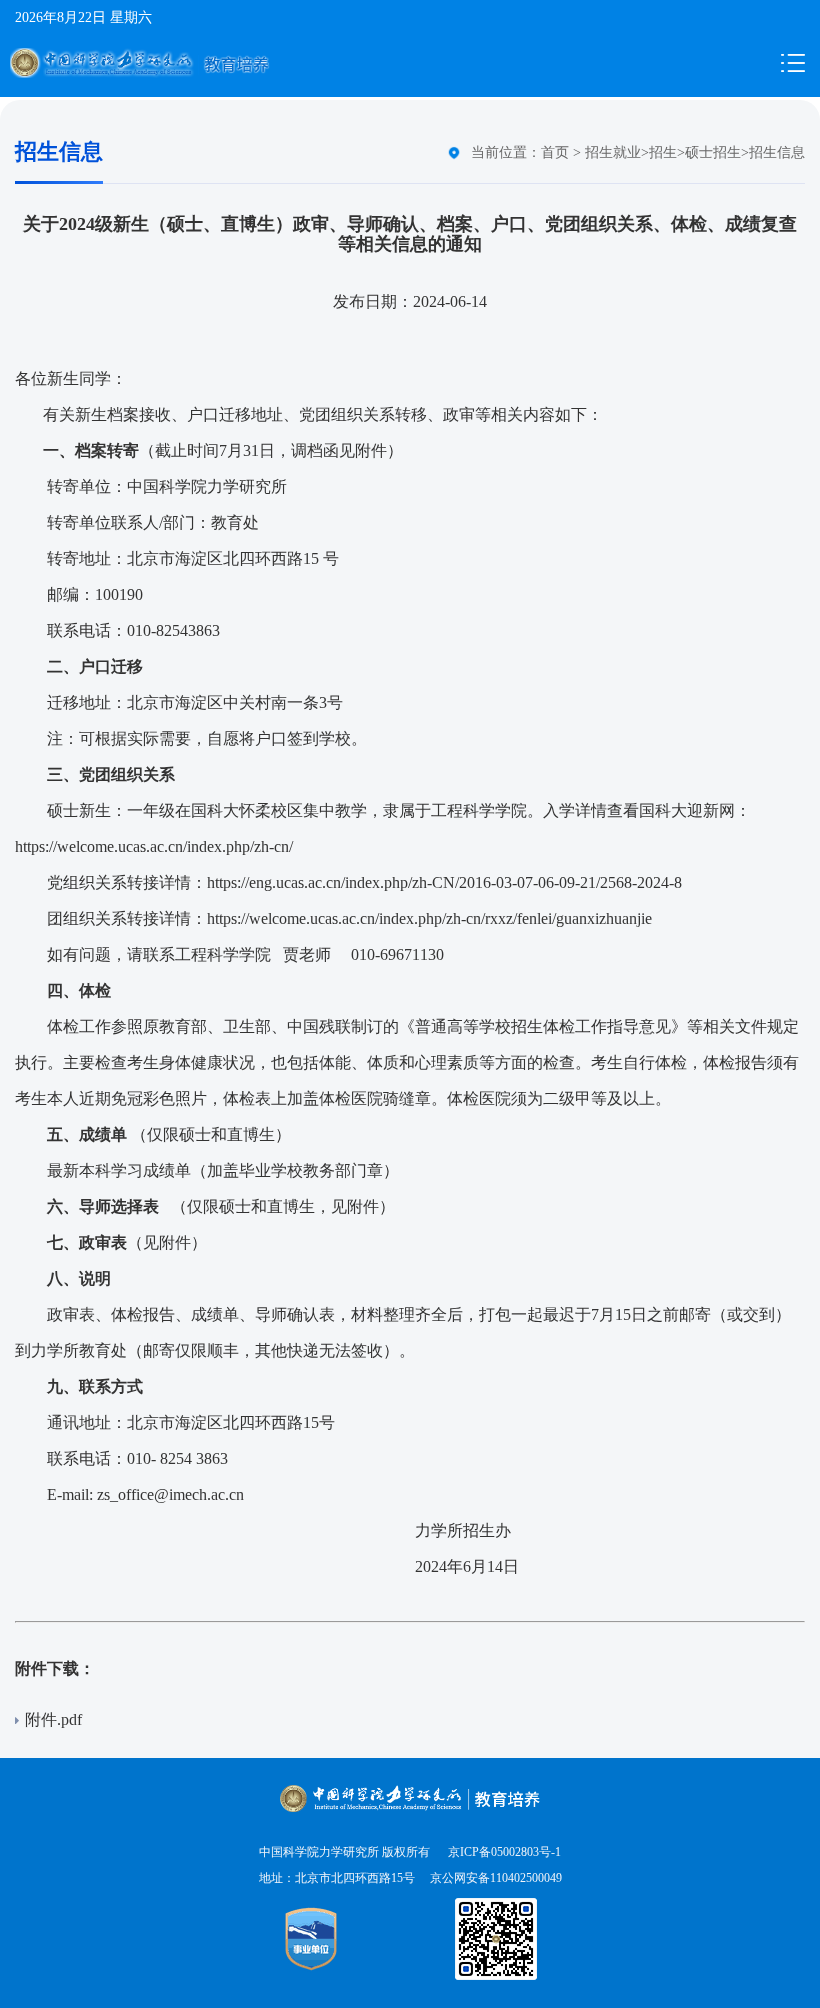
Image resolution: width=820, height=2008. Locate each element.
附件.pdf (53, 1719)
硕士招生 (713, 152)
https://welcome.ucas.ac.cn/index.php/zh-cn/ (154, 846)
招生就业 (613, 152)
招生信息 (777, 152)
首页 (555, 152)
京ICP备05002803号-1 (503, 1852)
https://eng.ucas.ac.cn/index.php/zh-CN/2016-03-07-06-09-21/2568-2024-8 (444, 882)
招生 (663, 152)
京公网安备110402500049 (496, 1878)
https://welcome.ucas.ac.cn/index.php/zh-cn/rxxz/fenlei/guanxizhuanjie (429, 918)
